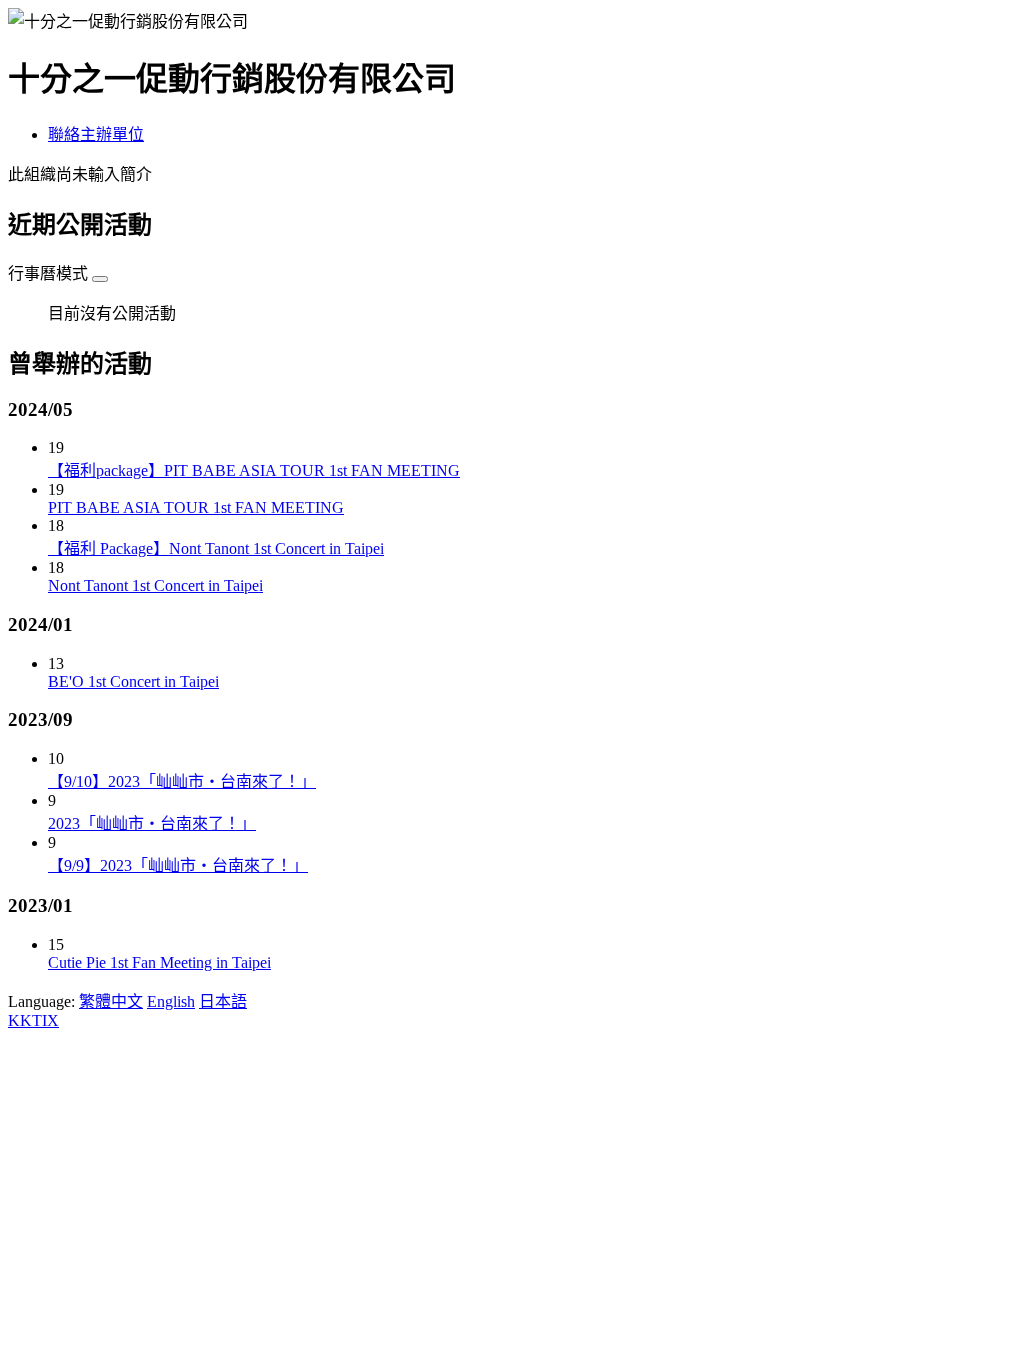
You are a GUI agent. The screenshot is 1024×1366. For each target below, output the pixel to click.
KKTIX (33, 1020)
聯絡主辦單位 (96, 134)
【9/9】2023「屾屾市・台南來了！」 (178, 865)
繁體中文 (111, 1001)
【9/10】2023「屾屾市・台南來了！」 (182, 781)
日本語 (223, 1001)
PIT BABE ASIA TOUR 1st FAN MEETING (196, 507)
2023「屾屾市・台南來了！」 (152, 823)
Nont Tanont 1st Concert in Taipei (155, 585)
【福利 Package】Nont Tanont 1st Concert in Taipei (216, 548)
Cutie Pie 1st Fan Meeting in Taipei (159, 962)
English (171, 1001)
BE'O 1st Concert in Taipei (133, 681)
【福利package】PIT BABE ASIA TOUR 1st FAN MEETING (254, 470)
